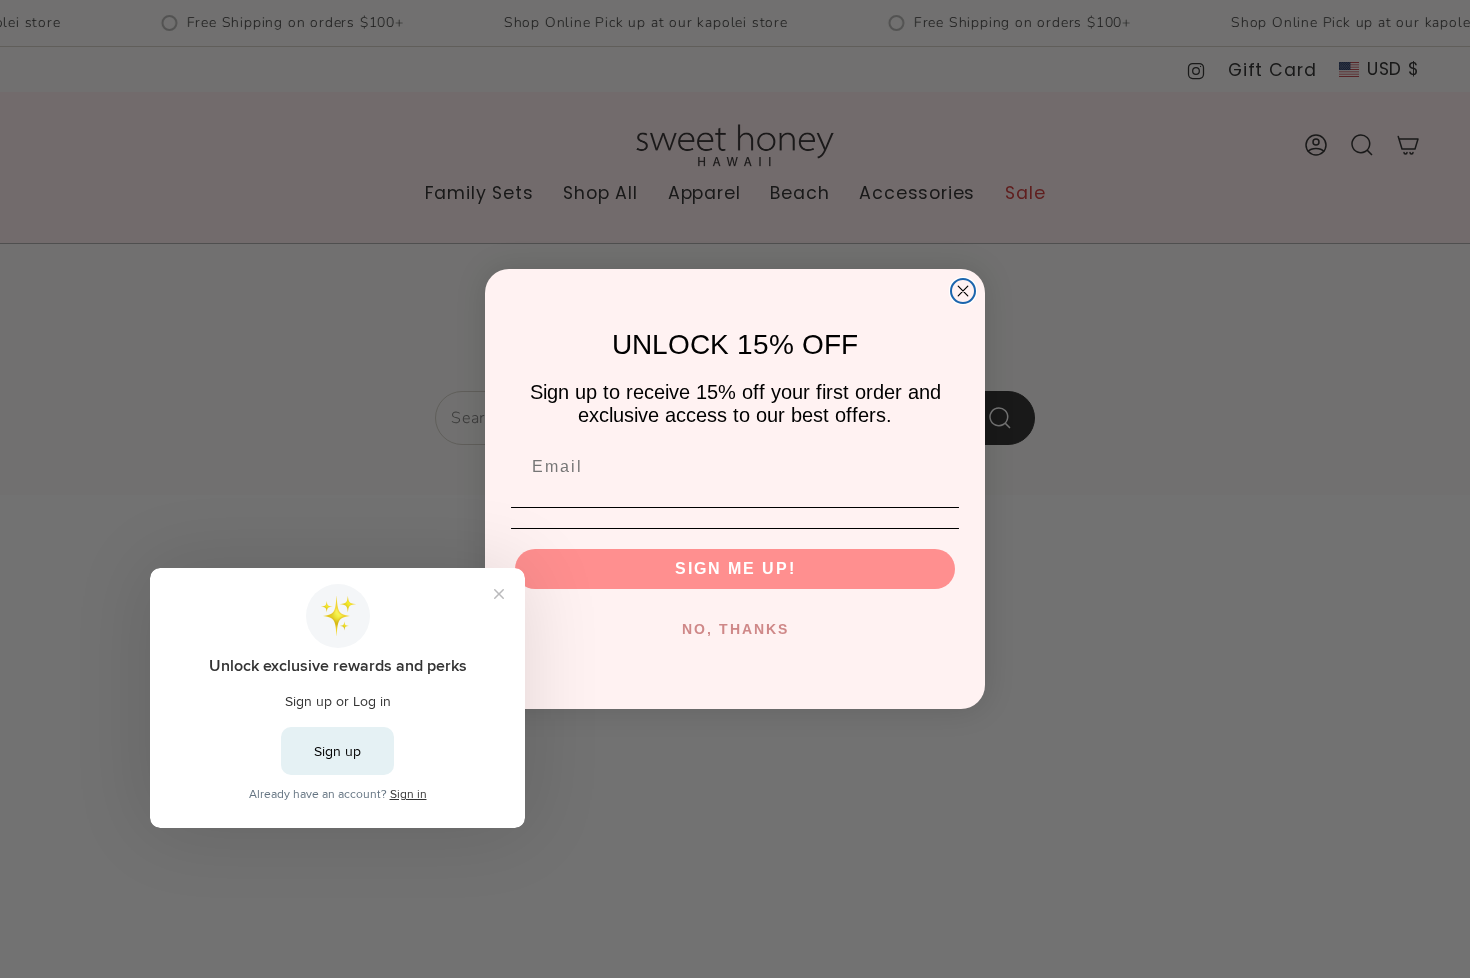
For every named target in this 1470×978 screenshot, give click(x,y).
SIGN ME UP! (735, 568)
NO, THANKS (735, 629)
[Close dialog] (963, 291)
